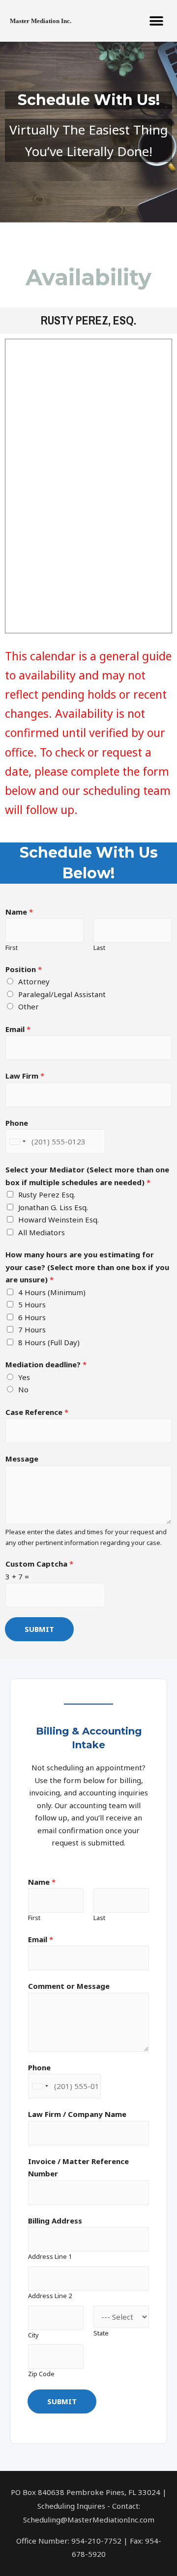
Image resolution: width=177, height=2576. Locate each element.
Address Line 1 (50, 2256)
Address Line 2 (50, 2296)
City (33, 2335)
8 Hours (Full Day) (49, 1342)
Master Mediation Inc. (41, 21)
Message (22, 1459)
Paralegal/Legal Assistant (62, 994)
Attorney (34, 981)
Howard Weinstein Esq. (59, 1220)
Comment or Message (69, 1986)
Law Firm (25, 1076)
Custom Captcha (39, 1564)
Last (99, 948)
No (23, 1389)
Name (19, 912)
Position (24, 969)
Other (29, 1006)
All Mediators (42, 1232)
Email (18, 1029)
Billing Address (55, 2221)
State (101, 2333)
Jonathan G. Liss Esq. (53, 1207)
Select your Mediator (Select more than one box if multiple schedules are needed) (87, 1176)
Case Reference (37, 1412)
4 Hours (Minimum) (52, 1292)
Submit (39, 1629)
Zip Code (41, 2374)
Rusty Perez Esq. (47, 1194)
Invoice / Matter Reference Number (78, 2168)
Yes (24, 1377)
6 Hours (32, 1317)
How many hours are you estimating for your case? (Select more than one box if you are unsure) (87, 1267)
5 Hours (32, 1304)
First (12, 948)
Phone (17, 1123)
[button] (156, 21)
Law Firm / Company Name (77, 2114)
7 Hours (32, 1329)
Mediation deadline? (46, 1364)
